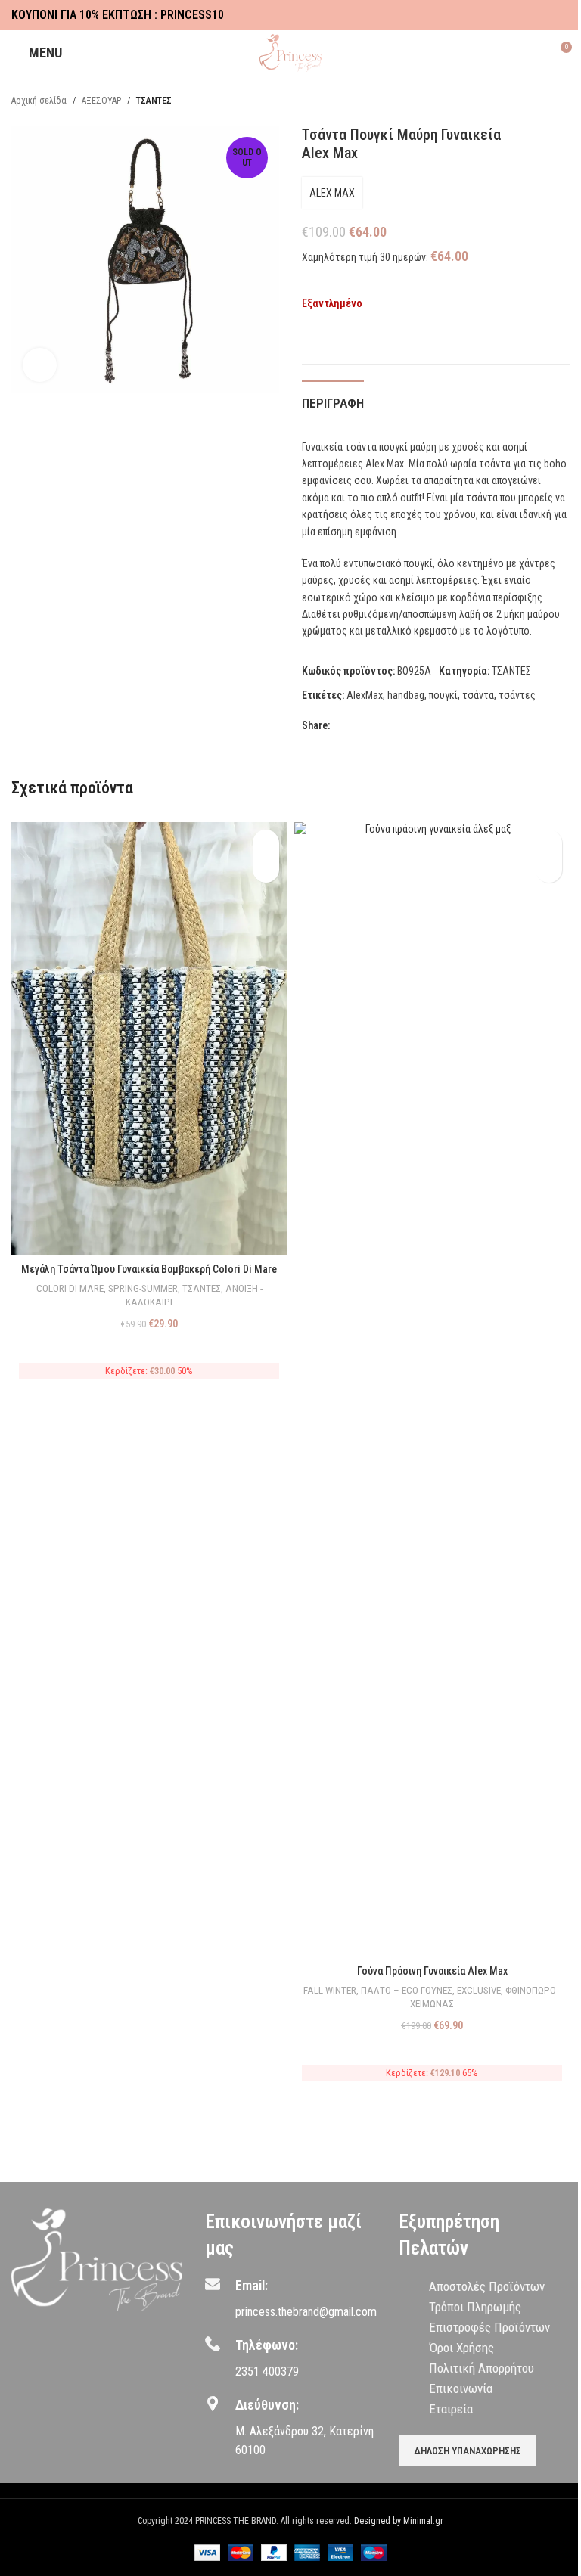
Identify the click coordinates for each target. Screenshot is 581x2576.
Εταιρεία (451, 2409)
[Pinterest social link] (375, 726)
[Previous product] (524, 101)
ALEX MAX (332, 193)
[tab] (333, 401)
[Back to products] (542, 101)
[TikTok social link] (561, 16)
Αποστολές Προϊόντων (487, 2286)
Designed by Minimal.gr (399, 2521)
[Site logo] (291, 52)
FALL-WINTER (330, 1990)
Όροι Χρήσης (461, 2348)
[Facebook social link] (524, 16)
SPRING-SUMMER (143, 1288)
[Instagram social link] (542, 16)
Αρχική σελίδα (39, 101)
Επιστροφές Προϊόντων (489, 2327)
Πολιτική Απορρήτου (482, 2368)
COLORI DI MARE (70, 1288)
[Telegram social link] (412, 726)
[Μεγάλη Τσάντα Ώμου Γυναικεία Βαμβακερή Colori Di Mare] (149, 1038)
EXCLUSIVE (479, 1990)
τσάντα (478, 695)
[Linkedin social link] (393, 726)
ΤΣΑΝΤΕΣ (154, 101)
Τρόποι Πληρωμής (475, 2307)
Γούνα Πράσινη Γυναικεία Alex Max (432, 1971)
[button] (266, 869)
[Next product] (561, 101)
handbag (406, 695)
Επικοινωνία (461, 2388)
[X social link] (357, 726)
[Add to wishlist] (308, 337)
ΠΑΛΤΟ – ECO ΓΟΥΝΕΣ (407, 1990)
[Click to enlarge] (40, 365)
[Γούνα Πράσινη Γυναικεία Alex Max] (432, 1389)
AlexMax (365, 695)
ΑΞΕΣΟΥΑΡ (101, 101)
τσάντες (517, 695)
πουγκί (443, 695)
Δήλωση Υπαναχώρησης (468, 2451)
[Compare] (335, 337)
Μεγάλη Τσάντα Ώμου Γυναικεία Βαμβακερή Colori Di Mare (149, 1269)
